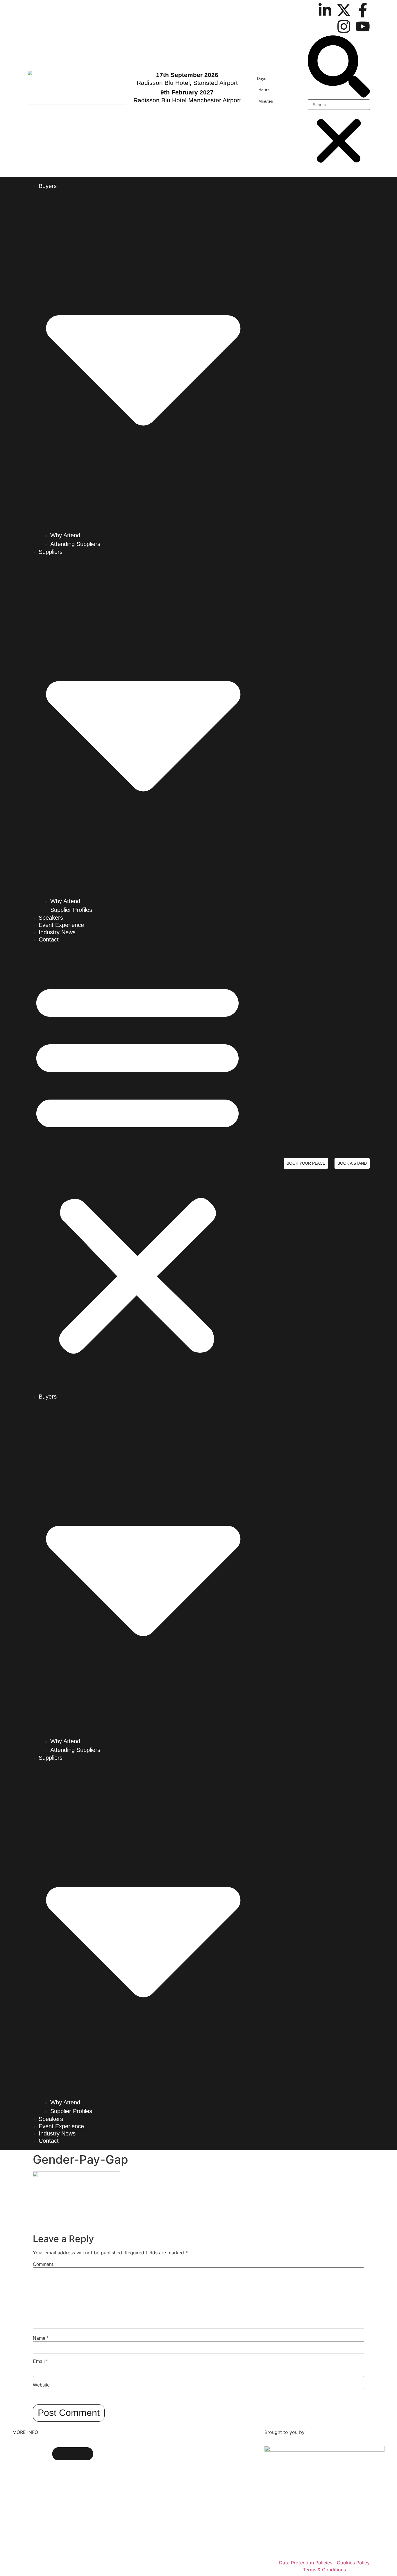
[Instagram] (344, 26)
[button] (339, 67)
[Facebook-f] (363, 10)
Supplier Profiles (71, 910)
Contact (49, 939)
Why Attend (65, 535)
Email (40, 2362)
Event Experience (61, 925)
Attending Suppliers (75, 544)
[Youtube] (363, 26)
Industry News (57, 932)
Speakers (51, 918)
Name (41, 2338)
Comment (44, 2264)
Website (41, 2385)
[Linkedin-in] (325, 10)
